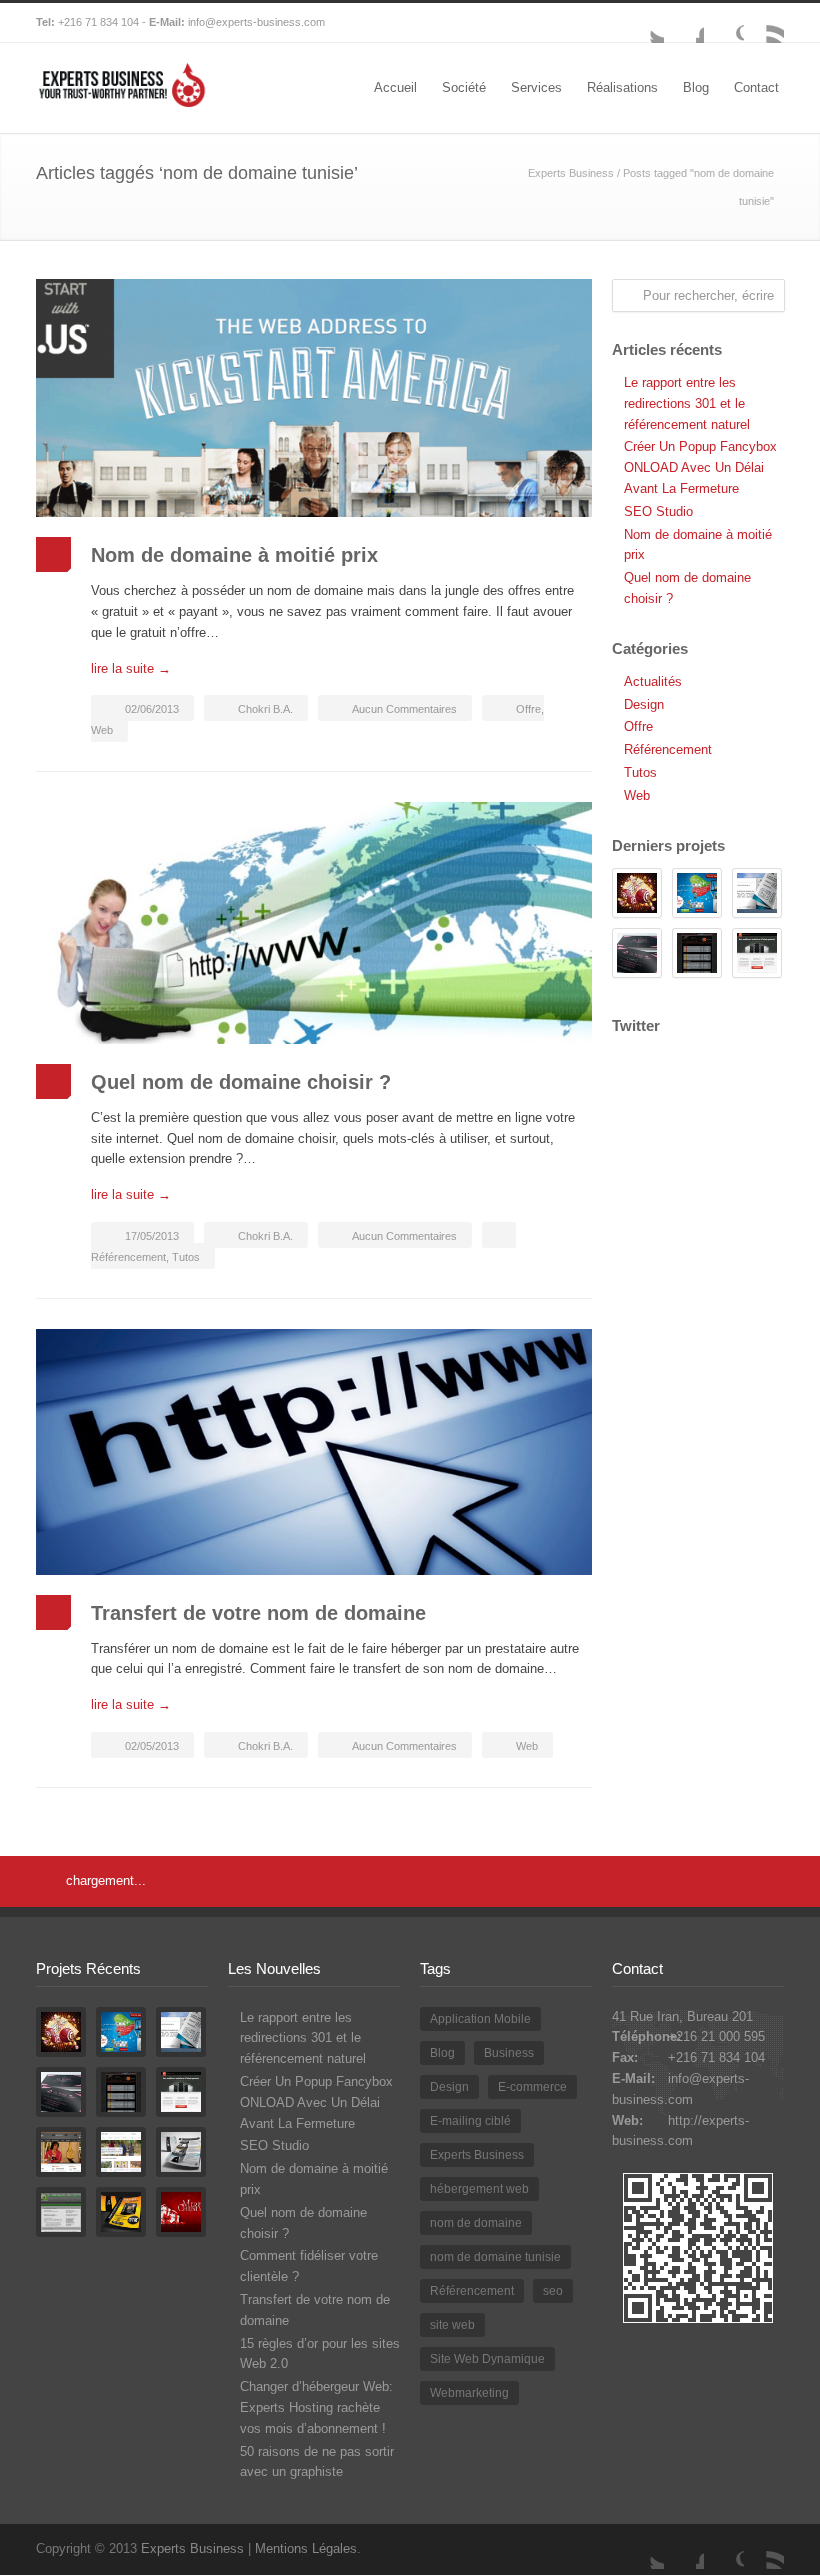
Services (536, 87)
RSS (764, 23)
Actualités (653, 681)
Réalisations (622, 87)
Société (464, 87)
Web (102, 730)
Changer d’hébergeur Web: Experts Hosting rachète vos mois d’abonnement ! (316, 2407)
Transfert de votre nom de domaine (258, 1613)
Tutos (186, 1257)
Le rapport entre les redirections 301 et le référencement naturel (687, 403)
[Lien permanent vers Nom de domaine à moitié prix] (314, 398)
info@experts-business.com (256, 22)
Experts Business (571, 173)
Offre (528, 709)
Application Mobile (480, 2019)
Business (509, 2053)
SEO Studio (658, 511)
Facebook (684, 23)
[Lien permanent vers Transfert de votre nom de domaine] (314, 1452)
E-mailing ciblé (470, 2121)
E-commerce (532, 2087)
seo (553, 2291)
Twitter (644, 23)
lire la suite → (131, 668)
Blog (696, 87)
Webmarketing (469, 2393)
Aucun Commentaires (404, 709)
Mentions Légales (306, 2548)
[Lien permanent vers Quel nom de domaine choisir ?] (314, 923)
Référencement (128, 1257)
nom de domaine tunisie (495, 2257)
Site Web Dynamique (487, 2359)
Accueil (395, 87)
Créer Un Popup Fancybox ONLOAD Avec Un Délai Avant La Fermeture (700, 467)
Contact (756, 87)
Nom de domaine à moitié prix (234, 555)
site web (452, 2325)
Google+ (724, 23)
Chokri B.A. (265, 709)
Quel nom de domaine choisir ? (241, 1082)
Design (644, 704)
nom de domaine (476, 2223)
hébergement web (479, 2189)
